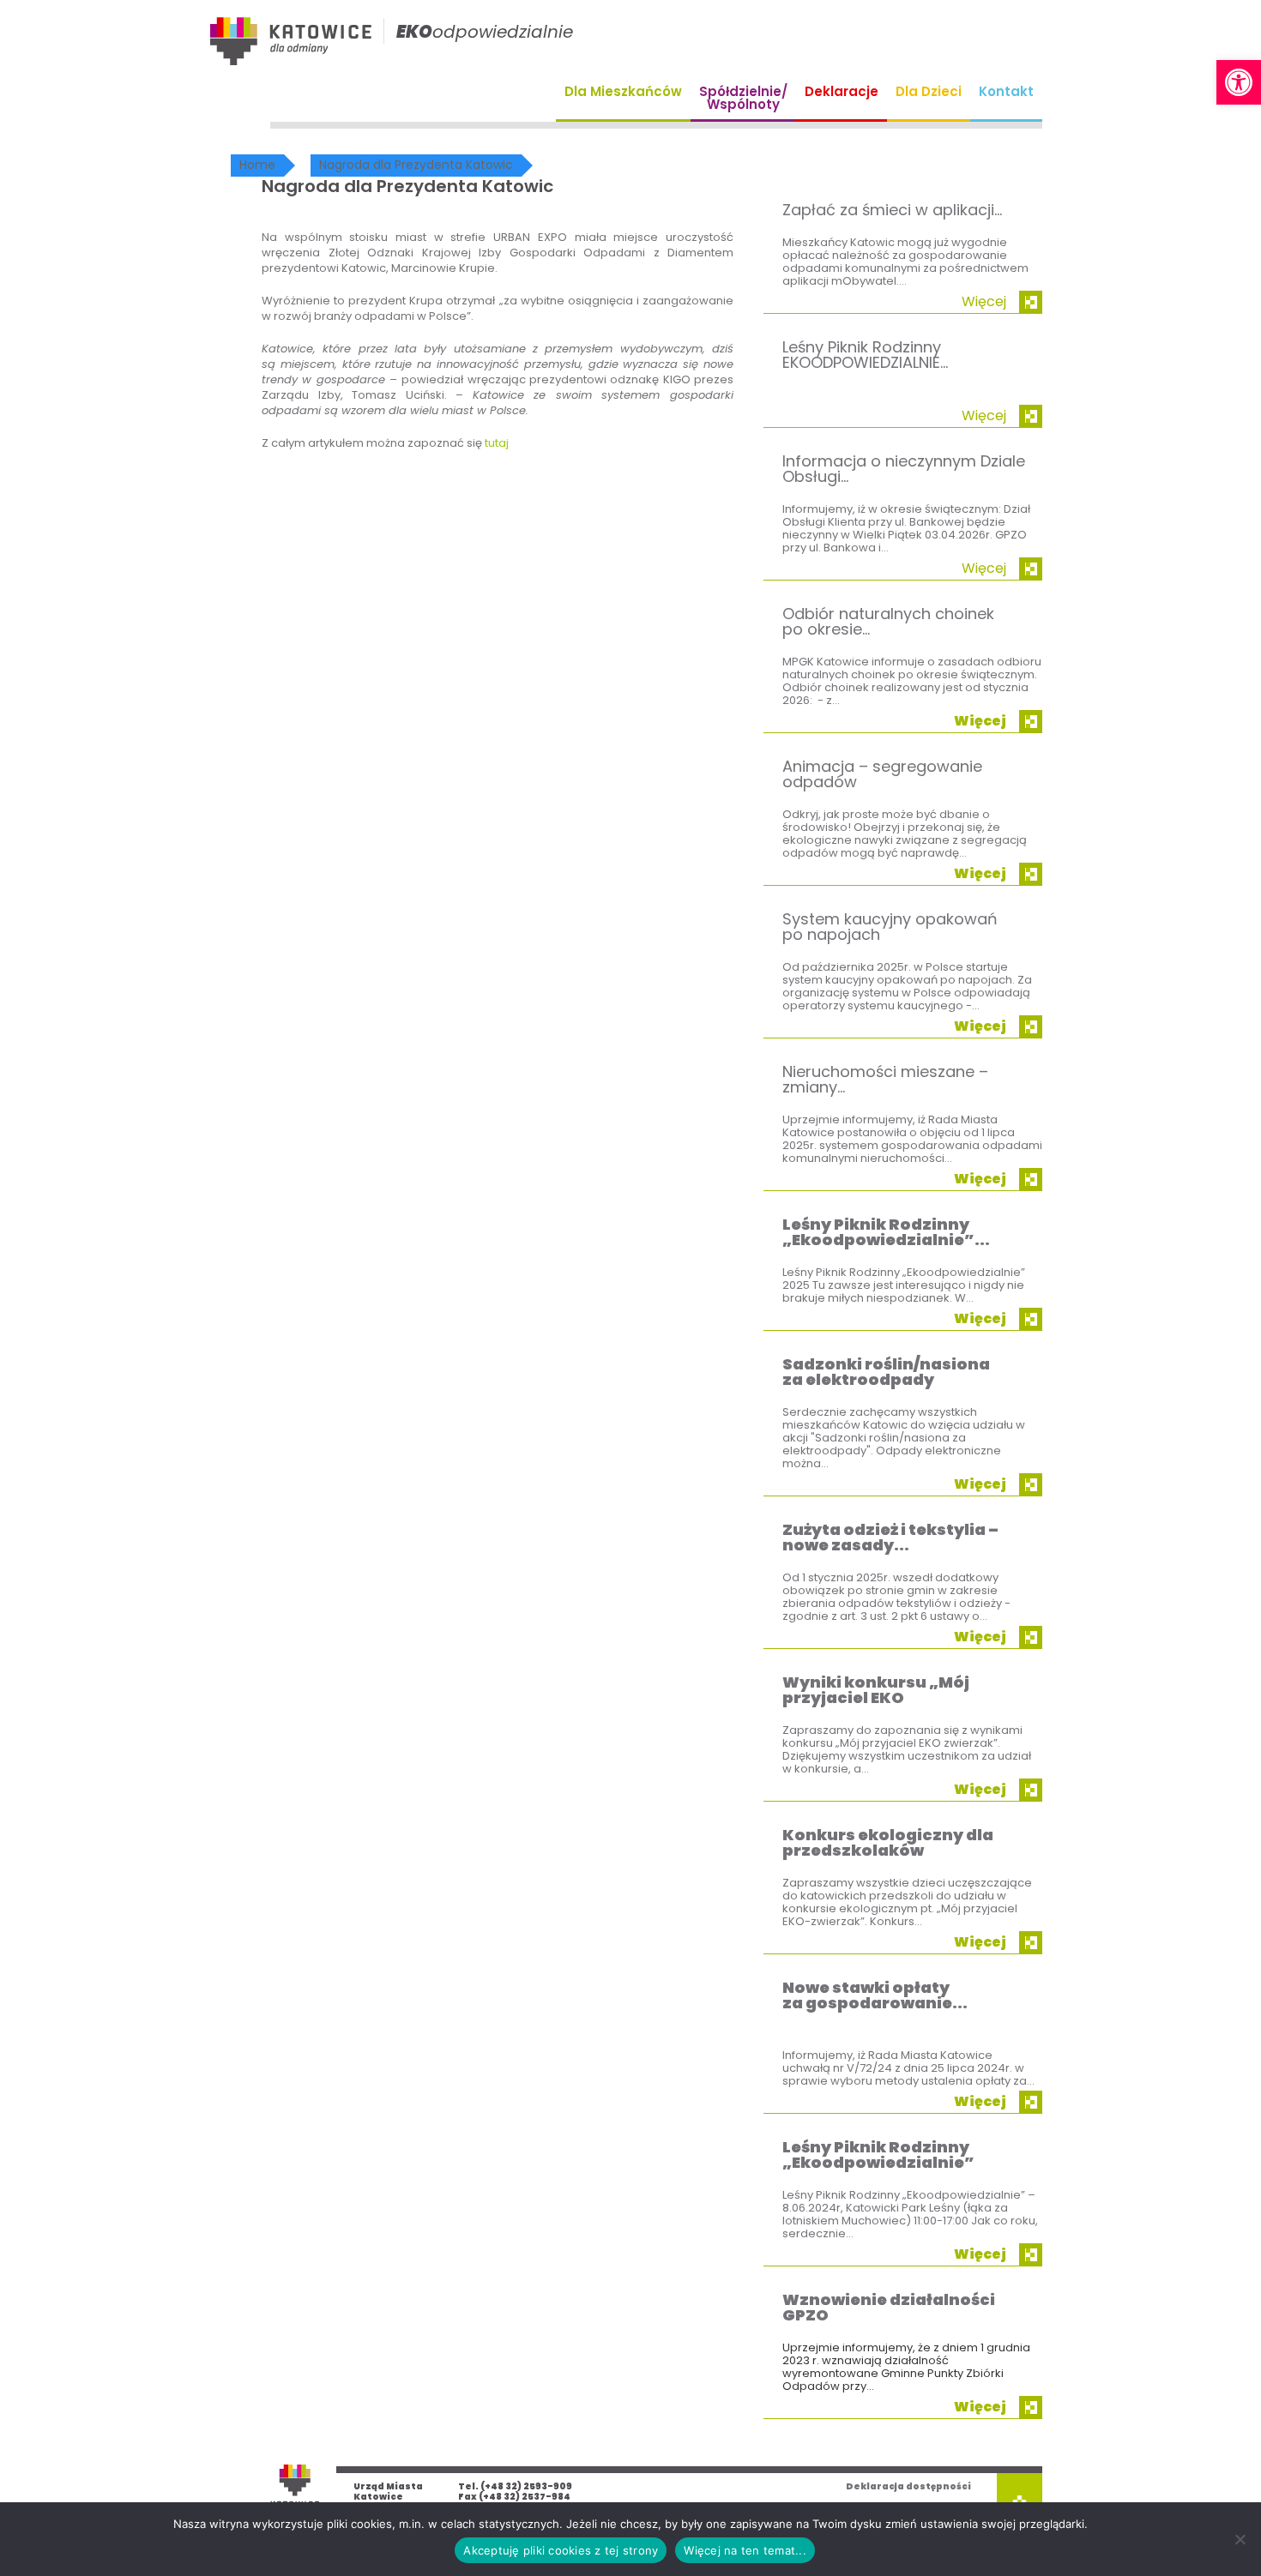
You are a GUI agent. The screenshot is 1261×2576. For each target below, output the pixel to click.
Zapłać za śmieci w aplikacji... (892, 210)
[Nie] (1240, 2539)
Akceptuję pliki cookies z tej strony (561, 2550)
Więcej (984, 301)
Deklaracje (842, 91)
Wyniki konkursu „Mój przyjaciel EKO (876, 1690)
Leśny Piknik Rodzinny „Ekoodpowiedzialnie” (878, 2155)
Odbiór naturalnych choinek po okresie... (888, 621)
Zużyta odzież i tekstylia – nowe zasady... (890, 1537)
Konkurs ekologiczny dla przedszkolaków (888, 1842)
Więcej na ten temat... (745, 2550)
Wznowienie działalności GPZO (889, 2307)
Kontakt (1006, 91)
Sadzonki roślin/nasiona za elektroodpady (886, 1372)
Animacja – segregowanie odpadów (882, 774)
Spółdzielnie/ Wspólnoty (743, 98)
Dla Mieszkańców (623, 91)
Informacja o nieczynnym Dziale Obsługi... (904, 469)
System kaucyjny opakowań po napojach (890, 927)
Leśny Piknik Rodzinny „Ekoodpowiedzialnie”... (886, 1232)
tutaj (497, 443)
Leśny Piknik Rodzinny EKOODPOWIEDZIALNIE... (865, 355)
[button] (1239, 82)
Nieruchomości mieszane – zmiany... (885, 1079)
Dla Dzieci (929, 91)
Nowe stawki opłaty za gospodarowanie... (875, 1995)
